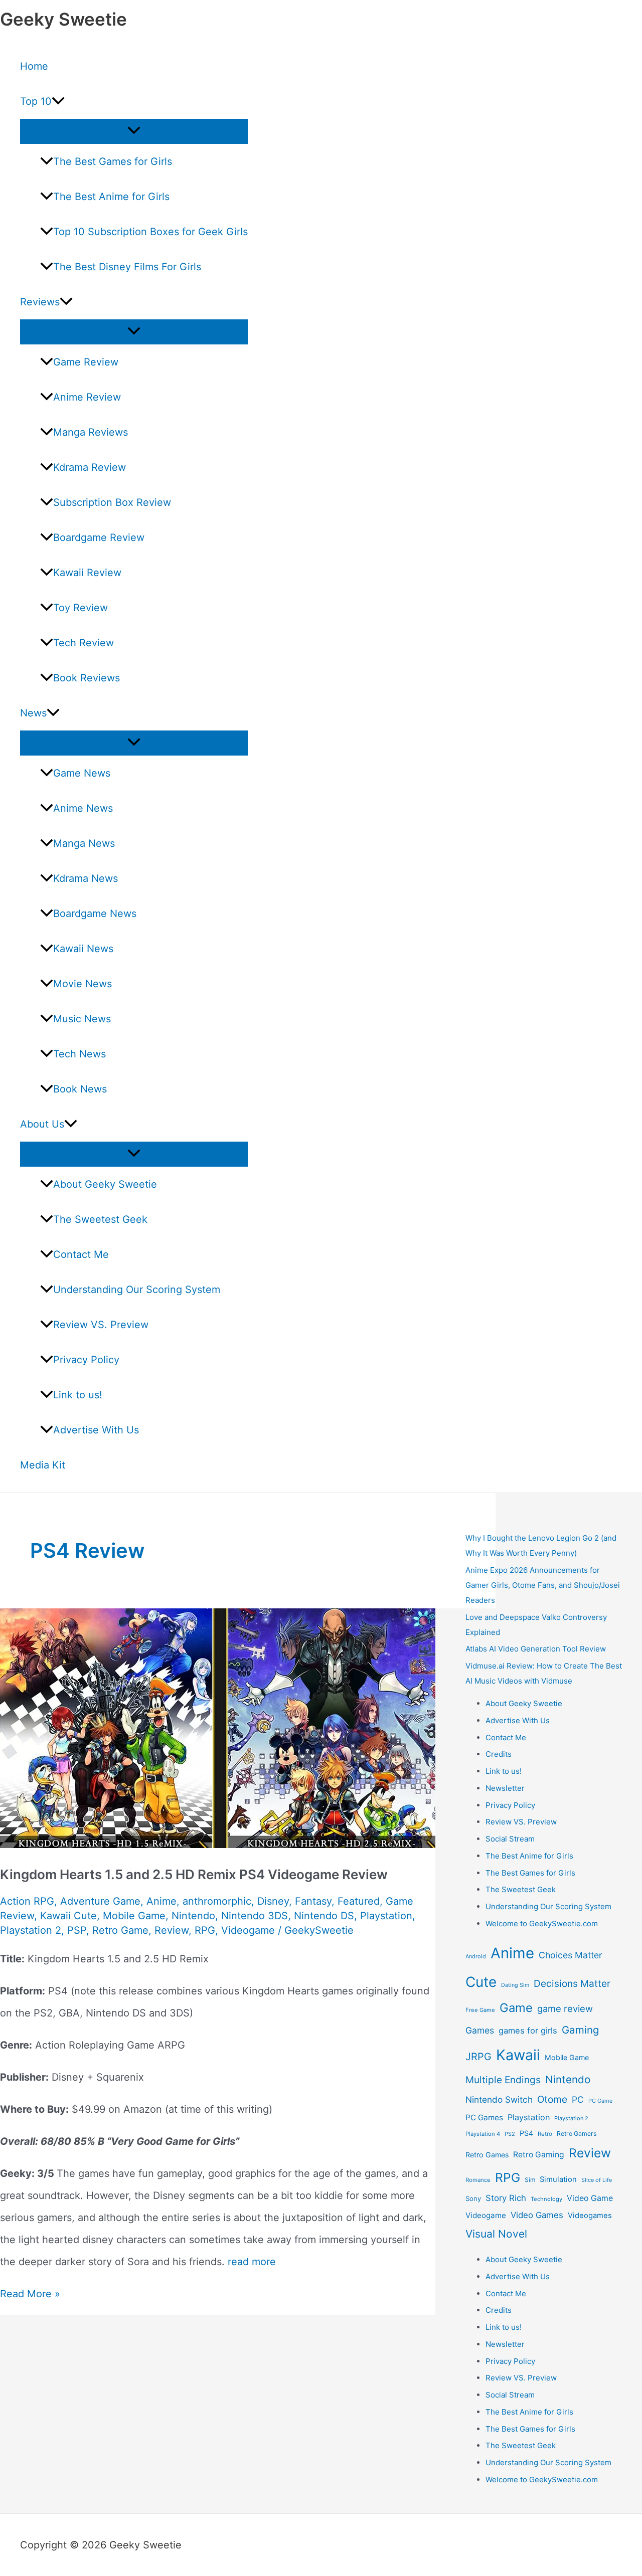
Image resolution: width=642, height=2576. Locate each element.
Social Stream (510, 1839)
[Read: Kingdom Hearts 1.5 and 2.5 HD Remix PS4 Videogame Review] (221, 1845)
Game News (82, 773)
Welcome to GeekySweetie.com (542, 1923)
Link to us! (78, 1395)
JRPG (478, 2057)
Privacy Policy (86, 1360)
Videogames (590, 2216)
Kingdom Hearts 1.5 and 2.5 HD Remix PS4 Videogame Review (194, 1874)
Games (480, 2030)
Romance (478, 2180)
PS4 (526, 2133)
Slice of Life (597, 2180)
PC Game (600, 2101)
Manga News (84, 843)
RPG (205, 1930)
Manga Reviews (91, 432)
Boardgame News (95, 913)
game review (565, 2008)
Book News (80, 1089)
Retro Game (120, 1930)
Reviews (40, 302)
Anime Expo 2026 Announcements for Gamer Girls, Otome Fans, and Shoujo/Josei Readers (543, 1585)
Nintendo (193, 1916)
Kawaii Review (87, 573)
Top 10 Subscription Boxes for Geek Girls (150, 232)
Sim (530, 2180)
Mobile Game (134, 1916)
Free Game (480, 2010)
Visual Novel (496, 2234)
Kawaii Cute (68, 1916)
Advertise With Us (96, 1430)
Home (34, 66)
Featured (359, 1901)
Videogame (248, 1930)
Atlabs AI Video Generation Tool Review (536, 1649)
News (33, 713)
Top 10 (36, 101)
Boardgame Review (99, 537)
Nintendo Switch (499, 2099)
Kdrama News (86, 878)
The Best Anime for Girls (111, 197)
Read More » (30, 2294)
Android (476, 1956)
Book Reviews (87, 678)
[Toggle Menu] (134, 131)
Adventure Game (100, 1901)
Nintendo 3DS (255, 1916)
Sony (473, 2198)
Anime (162, 1901)
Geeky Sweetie (63, 19)
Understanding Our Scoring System (137, 1290)
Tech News (79, 1054)
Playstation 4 (483, 2134)
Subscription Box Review (112, 502)
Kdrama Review (90, 467)
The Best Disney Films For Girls (127, 267)
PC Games (484, 2118)
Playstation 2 (31, 1930)
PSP (77, 1930)
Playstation (386, 1916)
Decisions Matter (572, 1984)
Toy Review (81, 608)
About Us (42, 1124)
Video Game (590, 2198)
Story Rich (506, 2198)
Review (172, 1930)
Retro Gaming (539, 2155)
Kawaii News (83, 949)
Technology (546, 2199)
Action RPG (27, 1901)
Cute (481, 1982)
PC (578, 2099)
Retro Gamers (577, 2134)
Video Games (537, 2215)
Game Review (86, 362)
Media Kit (43, 1465)
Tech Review (84, 643)
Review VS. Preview (101, 1325)
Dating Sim (515, 1985)
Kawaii (518, 2055)
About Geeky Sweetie (105, 1184)
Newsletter (505, 1788)
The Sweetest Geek (100, 1219)
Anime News (83, 808)
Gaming (580, 2030)
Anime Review (87, 397)
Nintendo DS (324, 1916)
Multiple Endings (503, 2080)
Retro (545, 2134)
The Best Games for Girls (113, 161)
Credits (499, 1754)
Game (516, 2008)
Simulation (558, 2179)
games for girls (528, 2031)
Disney (273, 1901)
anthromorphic (217, 1901)
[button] (58, 101)
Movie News (83, 984)
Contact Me (81, 1254)
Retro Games (487, 2155)
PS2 (510, 2134)
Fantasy (313, 1901)
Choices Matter (571, 1955)
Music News (82, 1019)
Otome (552, 2099)
